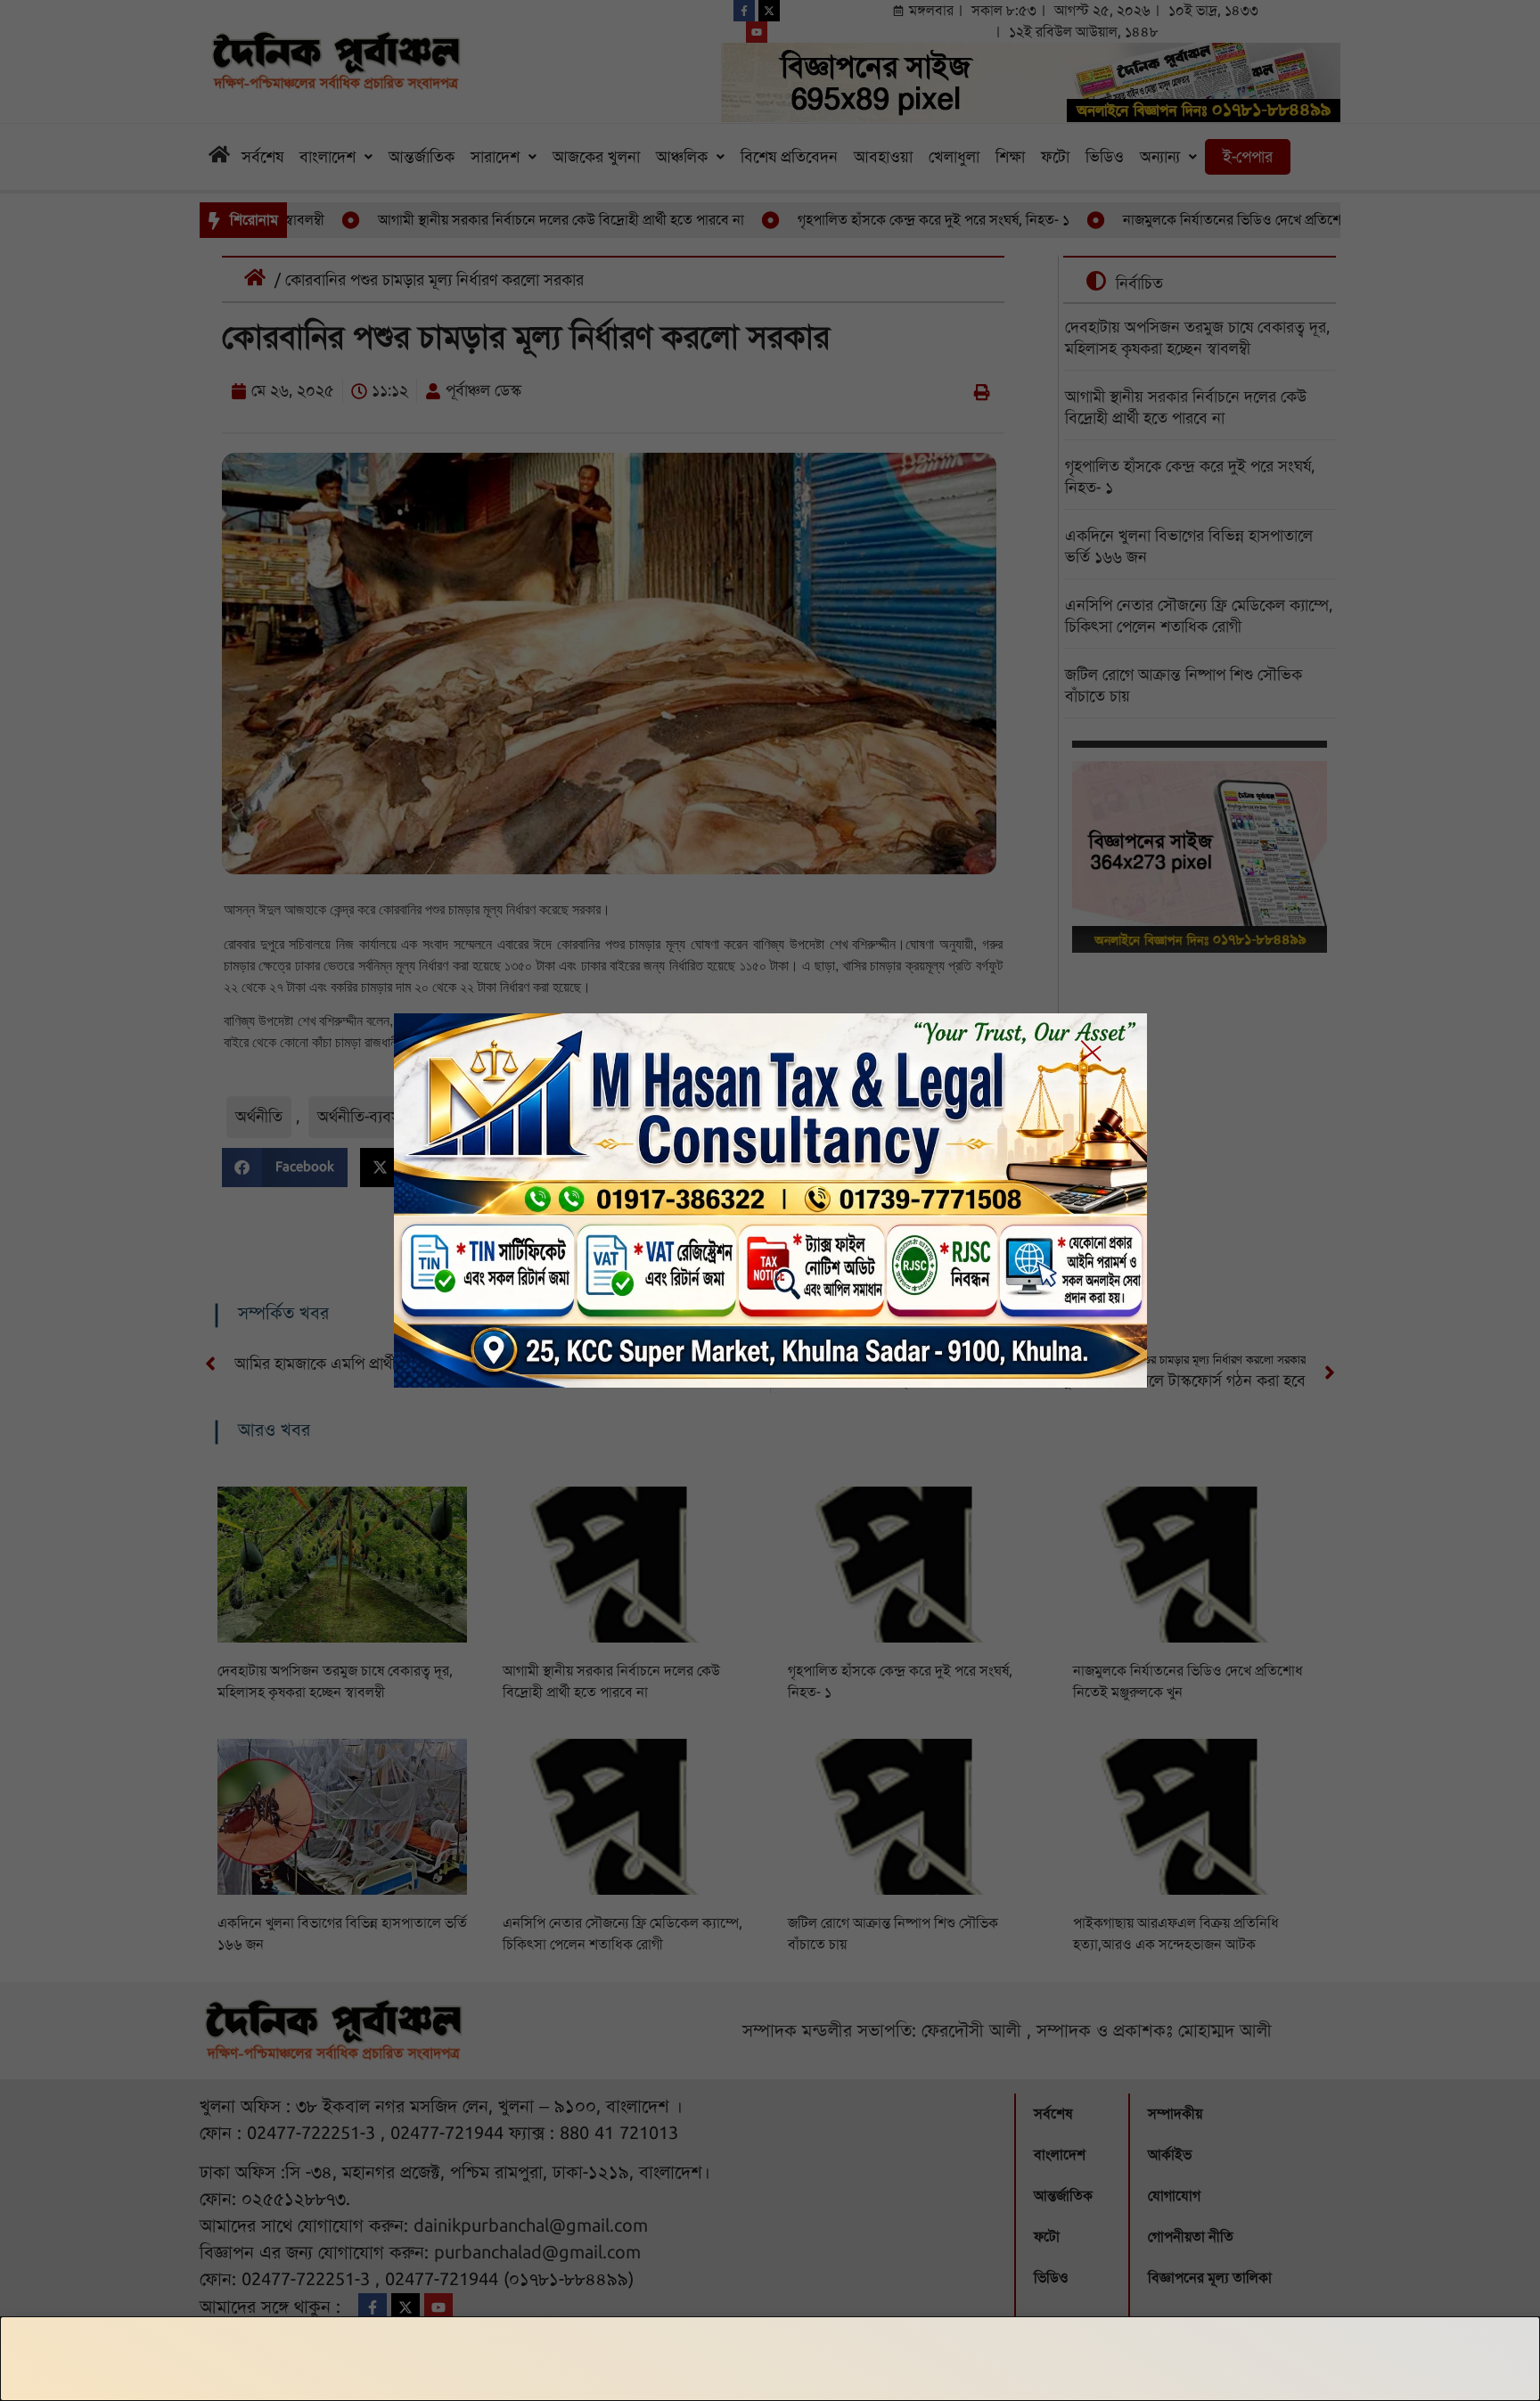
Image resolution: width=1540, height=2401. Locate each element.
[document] (770, 1200)
